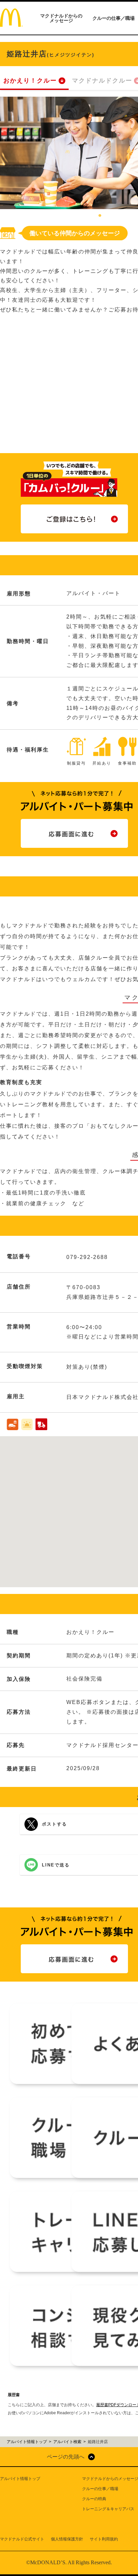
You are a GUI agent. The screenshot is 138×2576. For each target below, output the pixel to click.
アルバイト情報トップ (20, 2479)
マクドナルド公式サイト (22, 2539)
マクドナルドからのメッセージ (61, 18)
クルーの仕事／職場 (114, 18)
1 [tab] (100, 216)
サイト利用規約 (104, 2539)
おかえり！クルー (30, 81)
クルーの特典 (94, 2499)
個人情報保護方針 (67, 2539)
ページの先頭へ (66, 2457)
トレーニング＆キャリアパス (108, 2509)
